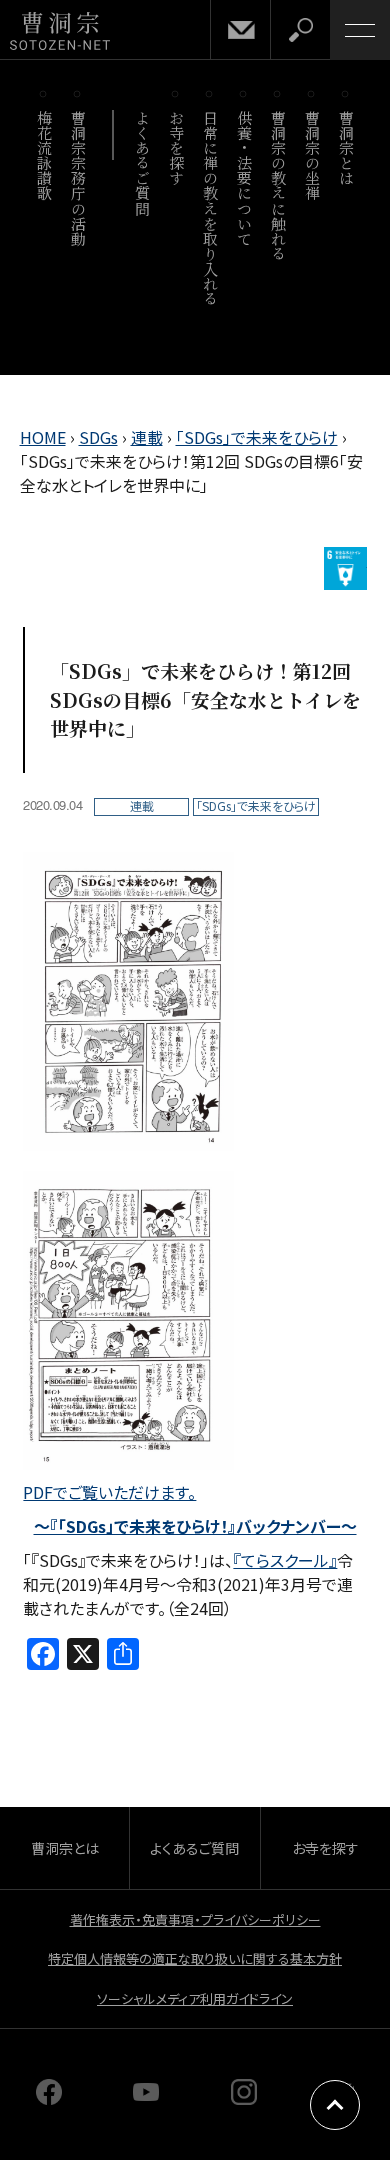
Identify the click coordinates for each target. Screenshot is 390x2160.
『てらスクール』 (285, 1560)
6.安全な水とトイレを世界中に (345, 568)
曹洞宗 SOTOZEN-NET (60, 31)
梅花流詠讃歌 (44, 155)
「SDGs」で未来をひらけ (257, 437)
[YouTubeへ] (146, 2098)
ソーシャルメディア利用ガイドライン (195, 1998)
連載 (147, 437)
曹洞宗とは (346, 148)
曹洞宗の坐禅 (312, 155)
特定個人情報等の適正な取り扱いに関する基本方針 (195, 1958)
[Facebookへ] (49, 2098)
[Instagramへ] (244, 2098)
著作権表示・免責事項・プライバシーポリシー (195, 1919)
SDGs (98, 437)
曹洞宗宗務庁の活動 (78, 178)
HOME (43, 437)
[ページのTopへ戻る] (335, 2105)
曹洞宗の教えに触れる (278, 185)
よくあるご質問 (142, 163)
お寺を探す (176, 148)
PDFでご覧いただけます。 (109, 1492)
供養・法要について (244, 178)
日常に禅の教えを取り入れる (210, 208)
